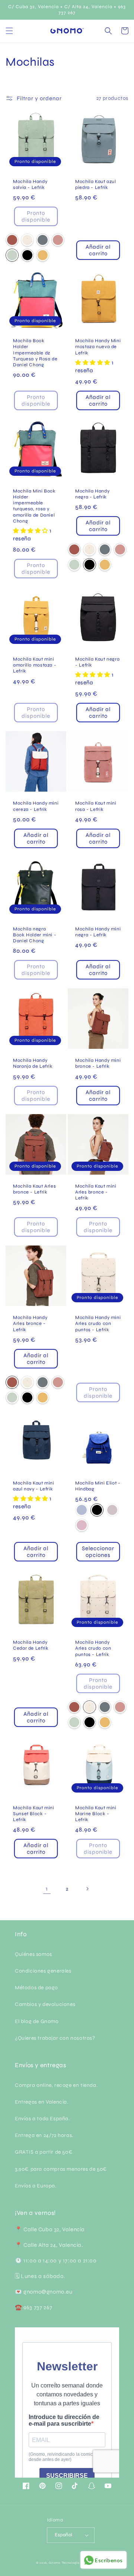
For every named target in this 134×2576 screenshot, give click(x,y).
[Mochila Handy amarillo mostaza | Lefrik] (43, 255)
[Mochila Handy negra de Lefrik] (27, 255)
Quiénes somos (33, 1954)
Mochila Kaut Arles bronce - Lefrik (34, 1189)
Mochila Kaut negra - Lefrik (97, 662)
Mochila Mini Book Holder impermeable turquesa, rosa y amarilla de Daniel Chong (34, 506)
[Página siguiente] (87, 1889)
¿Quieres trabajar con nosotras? (55, 2038)
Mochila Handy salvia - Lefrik (30, 184)
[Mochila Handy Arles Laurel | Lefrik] (43, 240)
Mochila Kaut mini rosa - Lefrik (96, 806)
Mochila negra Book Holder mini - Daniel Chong (35, 935)
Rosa (82, 1525)
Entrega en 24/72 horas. (44, 2135)
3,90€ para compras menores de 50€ (61, 2169)
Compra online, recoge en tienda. (56, 2085)
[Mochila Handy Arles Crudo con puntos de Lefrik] (27, 240)
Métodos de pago (36, 1988)
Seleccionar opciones (98, 1552)
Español (64, 2535)
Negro (97, 1510)
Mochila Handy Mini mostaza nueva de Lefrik (98, 346)
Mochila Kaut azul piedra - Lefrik (96, 184)
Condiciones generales (43, 1971)
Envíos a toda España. (42, 2119)
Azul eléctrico (82, 1510)
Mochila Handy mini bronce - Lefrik (98, 1063)
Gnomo (55, 2563)
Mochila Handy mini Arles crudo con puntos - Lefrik (98, 1323)
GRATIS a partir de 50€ (44, 2152)
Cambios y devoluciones (45, 2004)
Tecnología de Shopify (80, 2563)
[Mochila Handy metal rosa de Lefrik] (58, 240)
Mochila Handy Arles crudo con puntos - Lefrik (93, 1648)
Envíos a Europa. (36, 2186)
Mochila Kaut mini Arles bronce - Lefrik (96, 1192)
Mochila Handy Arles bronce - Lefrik (30, 1323)
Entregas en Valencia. (42, 2102)
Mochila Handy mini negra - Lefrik (98, 932)
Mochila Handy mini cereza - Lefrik (36, 806)
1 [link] (47, 1889)
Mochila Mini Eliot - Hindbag (98, 1486)
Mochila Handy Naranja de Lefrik (33, 1063)
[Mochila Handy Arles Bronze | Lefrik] (12, 240)
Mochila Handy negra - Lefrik (92, 494)
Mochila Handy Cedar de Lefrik (31, 1645)
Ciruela (112, 1510)
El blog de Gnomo (37, 2021)
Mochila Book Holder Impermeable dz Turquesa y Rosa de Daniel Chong (35, 353)
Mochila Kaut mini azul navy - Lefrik (34, 1486)
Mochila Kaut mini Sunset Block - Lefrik (34, 1814)
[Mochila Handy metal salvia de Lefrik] (12, 255)
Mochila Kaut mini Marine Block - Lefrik (96, 1814)
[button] (9, 31)
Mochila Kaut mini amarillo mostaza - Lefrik (35, 665)
